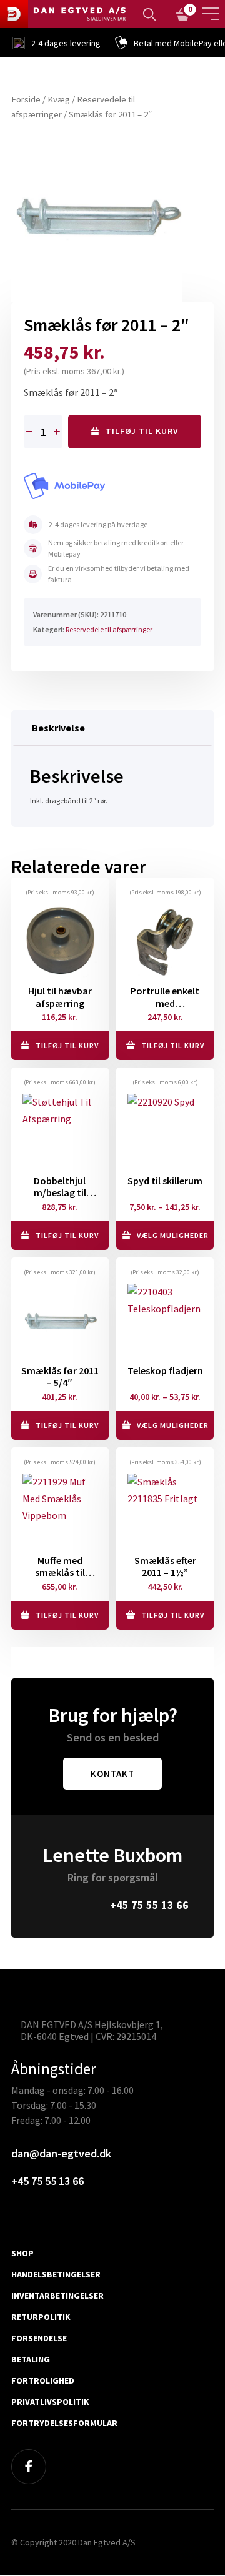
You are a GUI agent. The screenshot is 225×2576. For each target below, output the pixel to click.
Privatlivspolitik (50, 2402)
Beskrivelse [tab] (58, 728)
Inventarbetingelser (57, 2296)
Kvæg (59, 99)
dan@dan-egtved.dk (61, 2154)
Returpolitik (41, 2317)
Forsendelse (39, 2339)
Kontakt (112, 1774)
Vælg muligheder (173, 1235)
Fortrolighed (43, 2381)
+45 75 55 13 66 (149, 1905)
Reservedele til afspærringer (109, 629)
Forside (26, 99)
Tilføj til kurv (142, 431)
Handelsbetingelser (56, 2275)
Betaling (31, 2360)
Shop (22, 2254)
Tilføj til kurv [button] (67, 1045)
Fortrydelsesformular (64, 2424)
